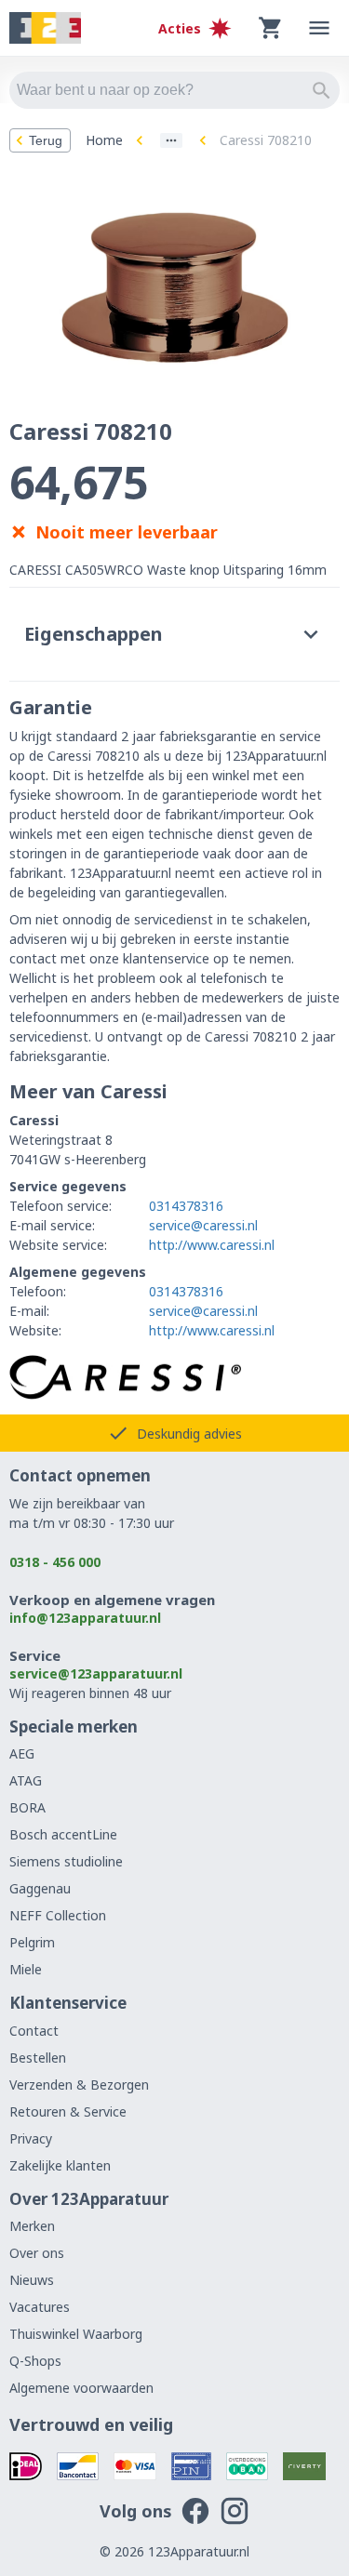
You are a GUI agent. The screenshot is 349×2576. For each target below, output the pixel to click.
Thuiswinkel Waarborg (76, 2334)
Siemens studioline (66, 1861)
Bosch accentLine (63, 1834)
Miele (26, 1969)
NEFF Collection (58, 1915)
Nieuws (32, 2280)
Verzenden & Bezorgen (79, 2085)
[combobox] (174, 90)
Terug (46, 140)
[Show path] (171, 140)
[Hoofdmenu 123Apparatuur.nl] (319, 28)
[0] (271, 28)
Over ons (37, 2253)
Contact (34, 2031)
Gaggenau (40, 1888)
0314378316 (186, 1206)
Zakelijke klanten (60, 2165)
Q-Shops (35, 2361)
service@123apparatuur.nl (96, 1673)
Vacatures (40, 2307)
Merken (32, 2226)
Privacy (31, 2138)
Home (104, 140)
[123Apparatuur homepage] (45, 28)
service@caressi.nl (203, 1225)
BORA (27, 1807)
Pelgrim (32, 1942)
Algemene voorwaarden (81, 2388)
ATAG (26, 1780)
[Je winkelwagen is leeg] (271, 28)
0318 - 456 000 (55, 1562)
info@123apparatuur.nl (85, 1618)
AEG (22, 1753)
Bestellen (38, 2058)
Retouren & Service (68, 2111)
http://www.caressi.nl (212, 1245)
